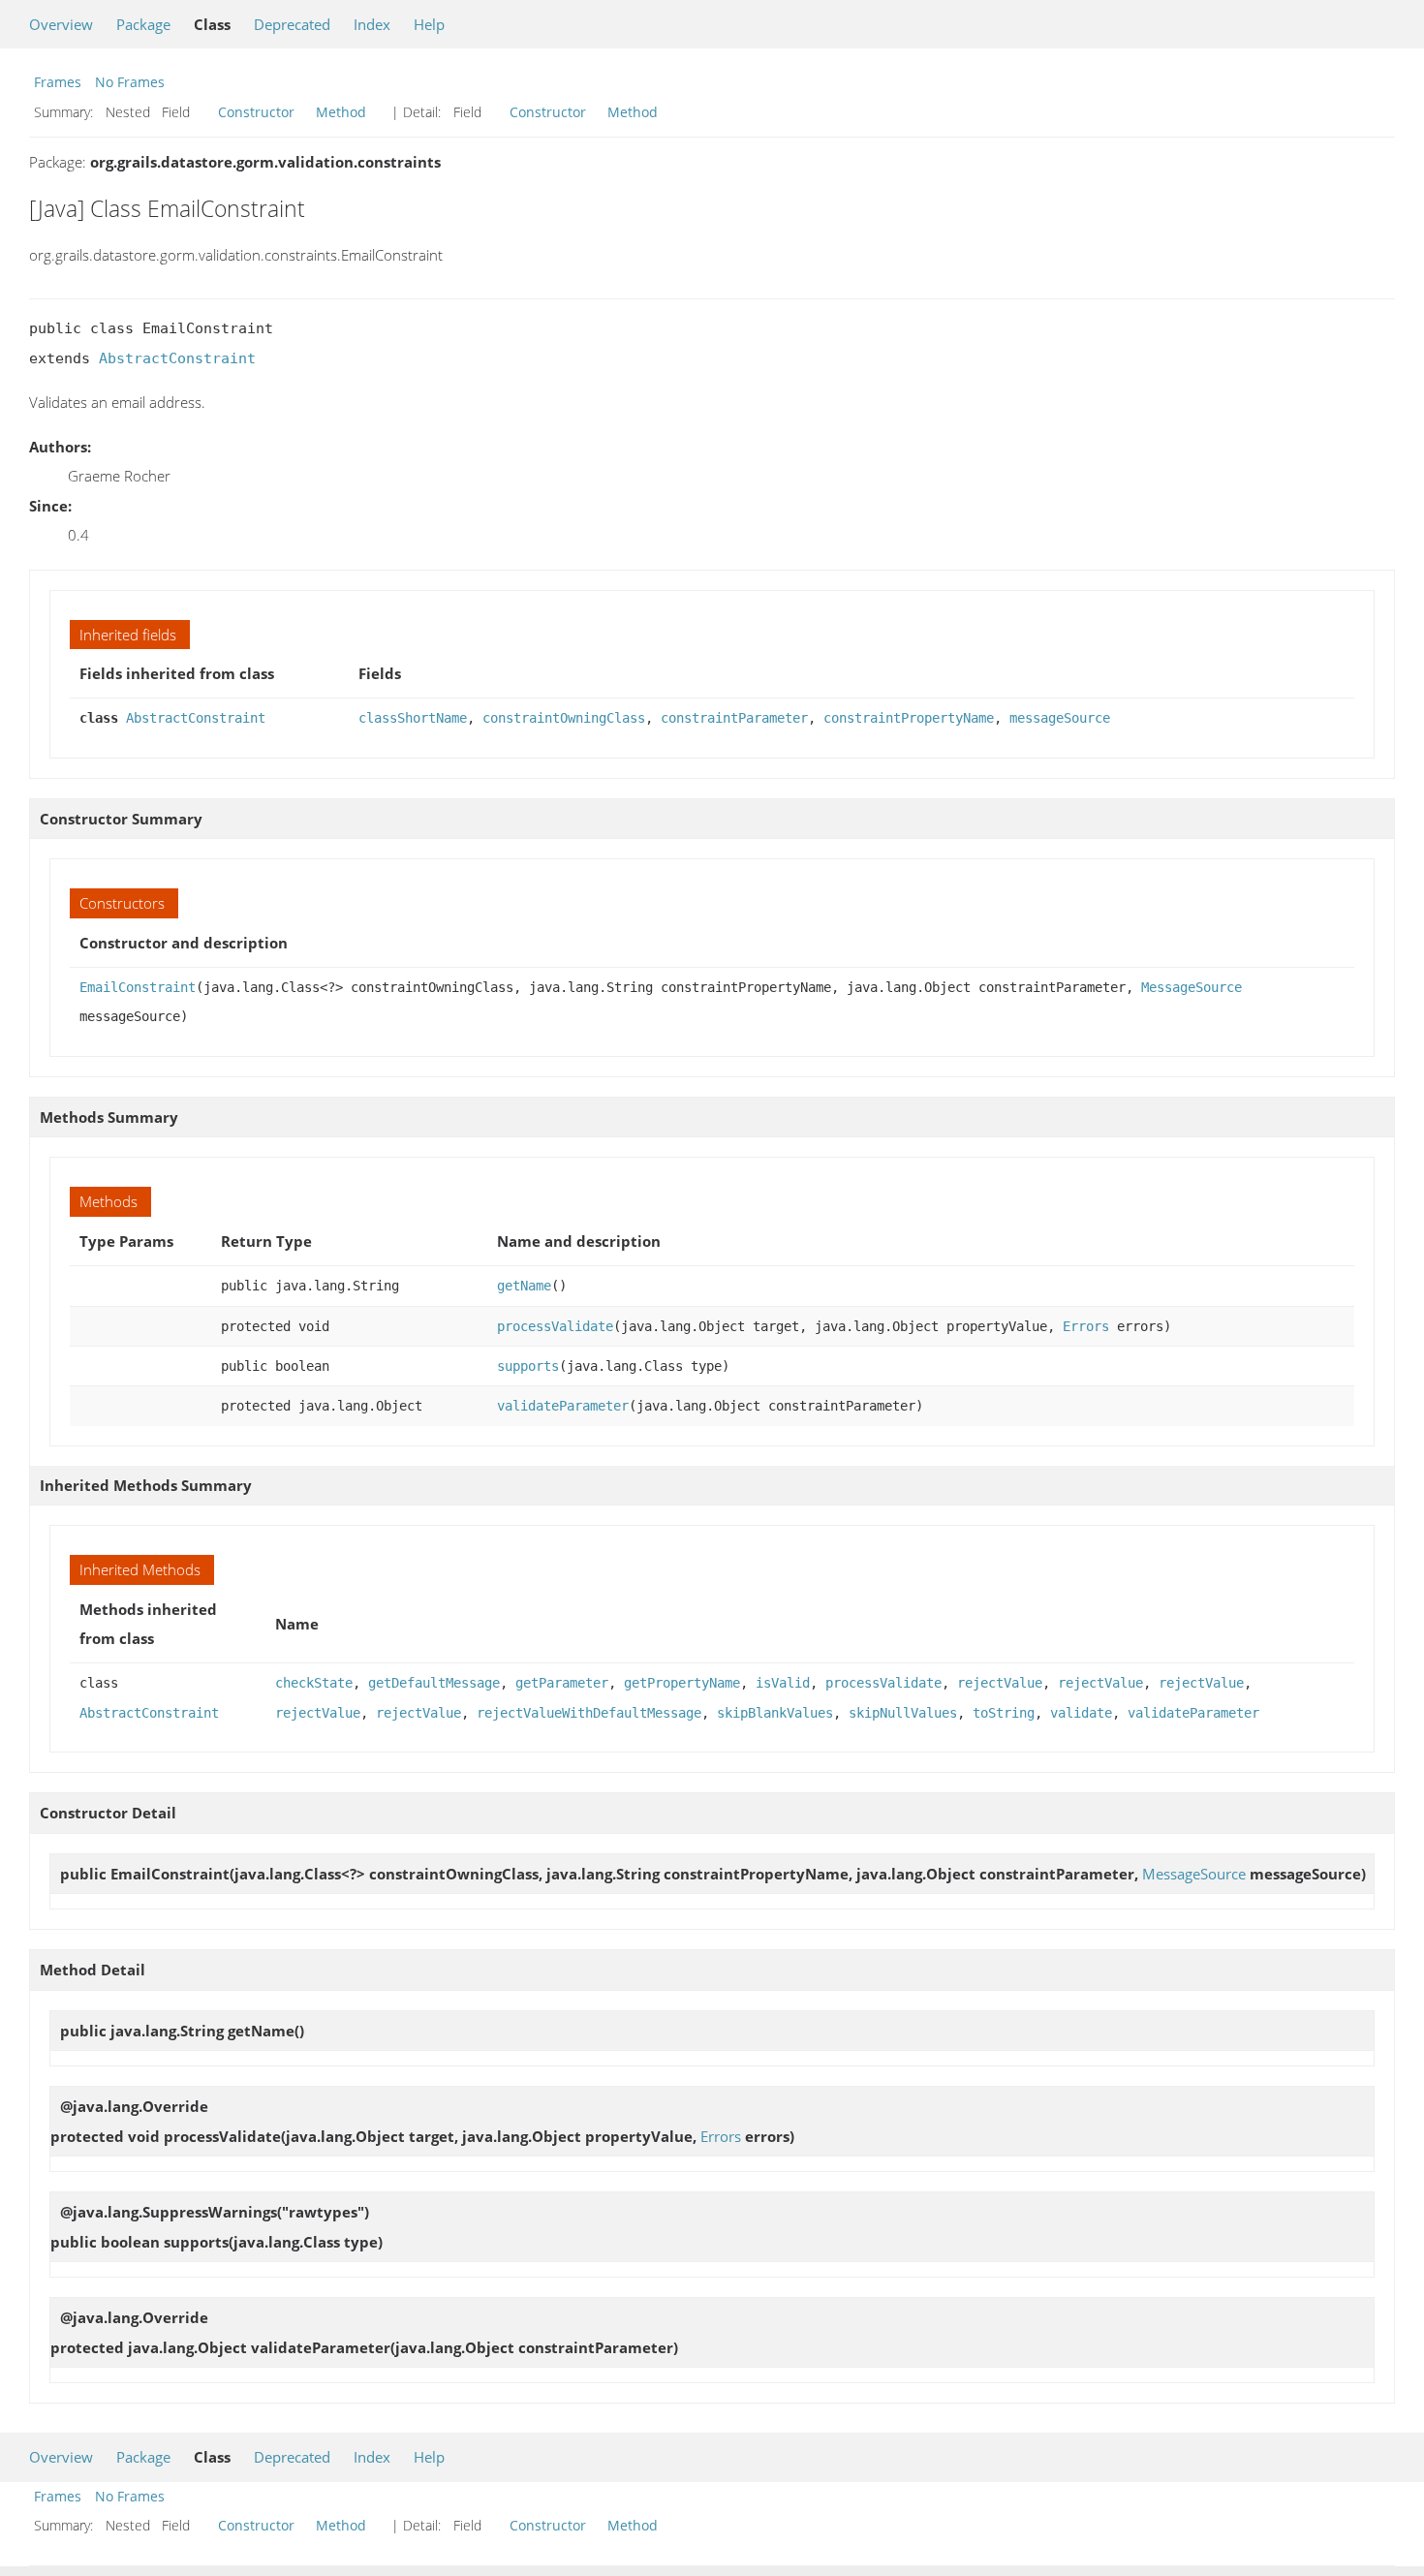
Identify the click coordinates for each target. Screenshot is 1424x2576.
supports (528, 1366)
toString (1004, 1713)
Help (429, 24)
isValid (783, 1683)
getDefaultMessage (434, 1683)
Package (143, 24)
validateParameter (563, 1406)
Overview (61, 24)
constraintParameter (734, 718)
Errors (1086, 1326)
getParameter (562, 1683)
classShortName (413, 718)
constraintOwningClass (564, 718)
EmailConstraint (138, 987)
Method (341, 112)
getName (524, 1286)
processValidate (555, 1326)
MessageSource (1192, 987)
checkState (314, 1683)
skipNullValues (903, 1713)
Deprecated (292, 24)
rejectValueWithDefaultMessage (589, 1713)
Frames (58, 82)
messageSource (1060, 718)
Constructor (256, 112)
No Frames (130, 82)
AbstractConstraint (177, 358)
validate (1081, 1713)
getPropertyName (682, 1683)
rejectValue (1000, 1683)
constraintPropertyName (909, 718)
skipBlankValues (775, 1713)
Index (372, 24)
